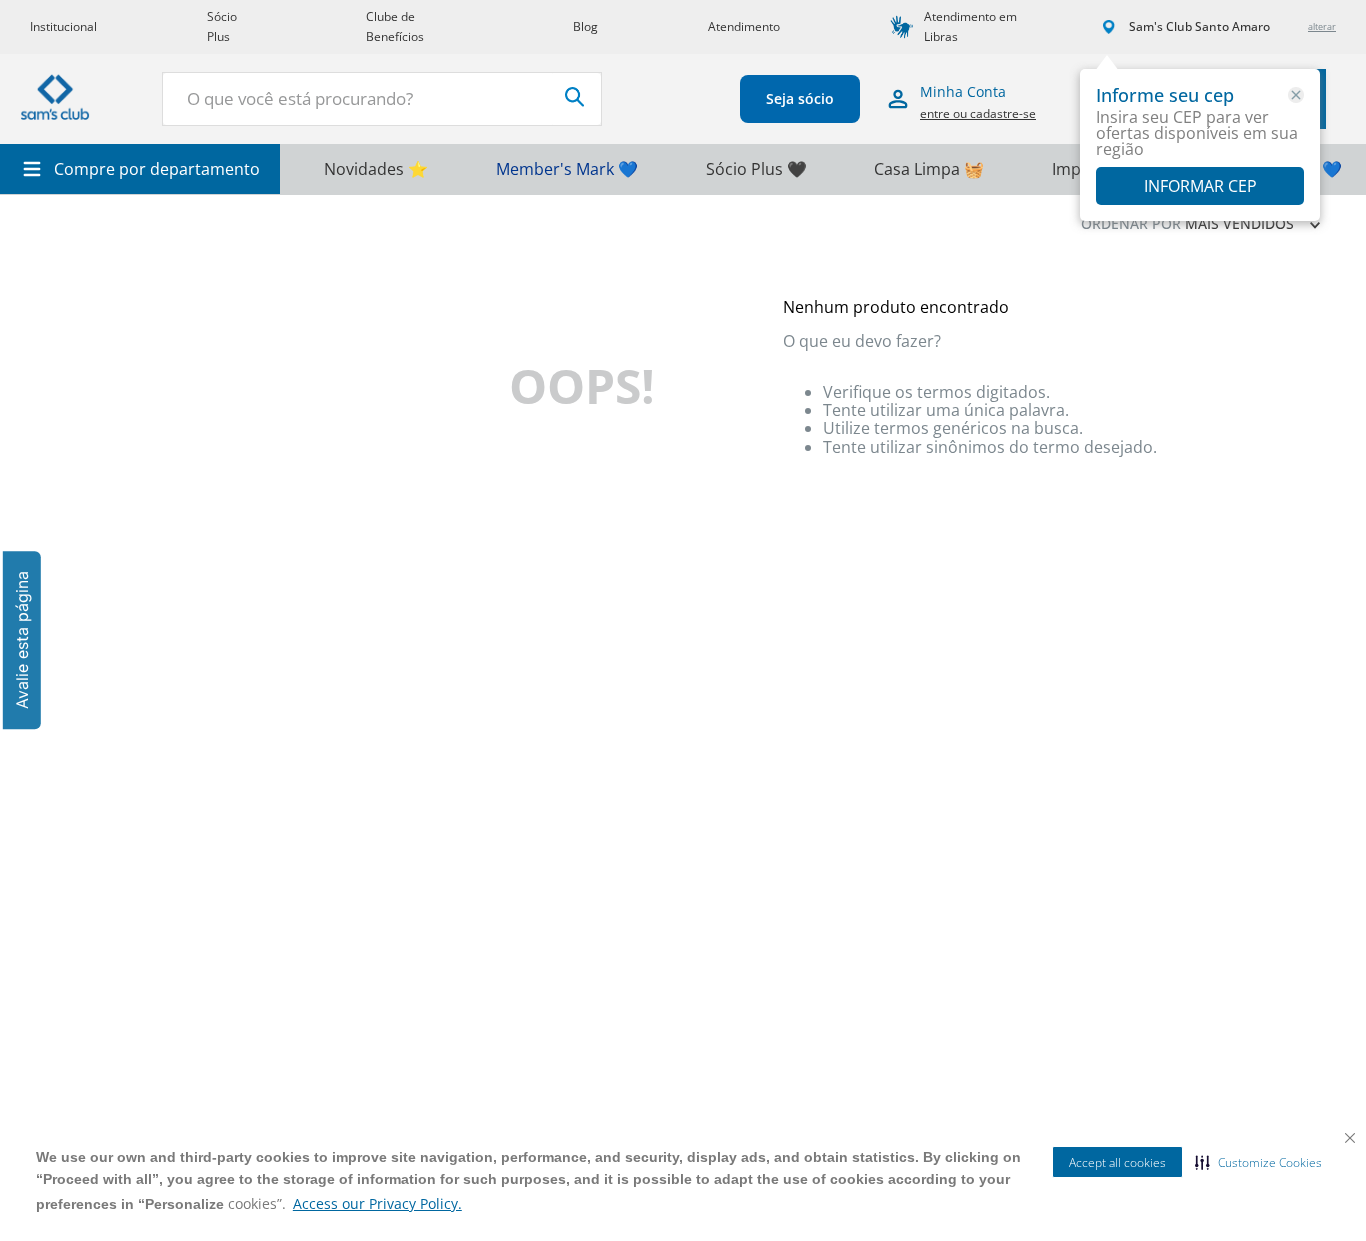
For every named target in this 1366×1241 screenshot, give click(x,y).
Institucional (63, 26)
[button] (1258, 1162)
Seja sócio (800, 98)
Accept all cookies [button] (1117, 1162)
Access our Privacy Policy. (377, 1203)
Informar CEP (1200, 186)
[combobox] (382, 99)
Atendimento (744, 26)
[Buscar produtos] (575, 97)
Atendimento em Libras (970, 26)
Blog (585, 26)
